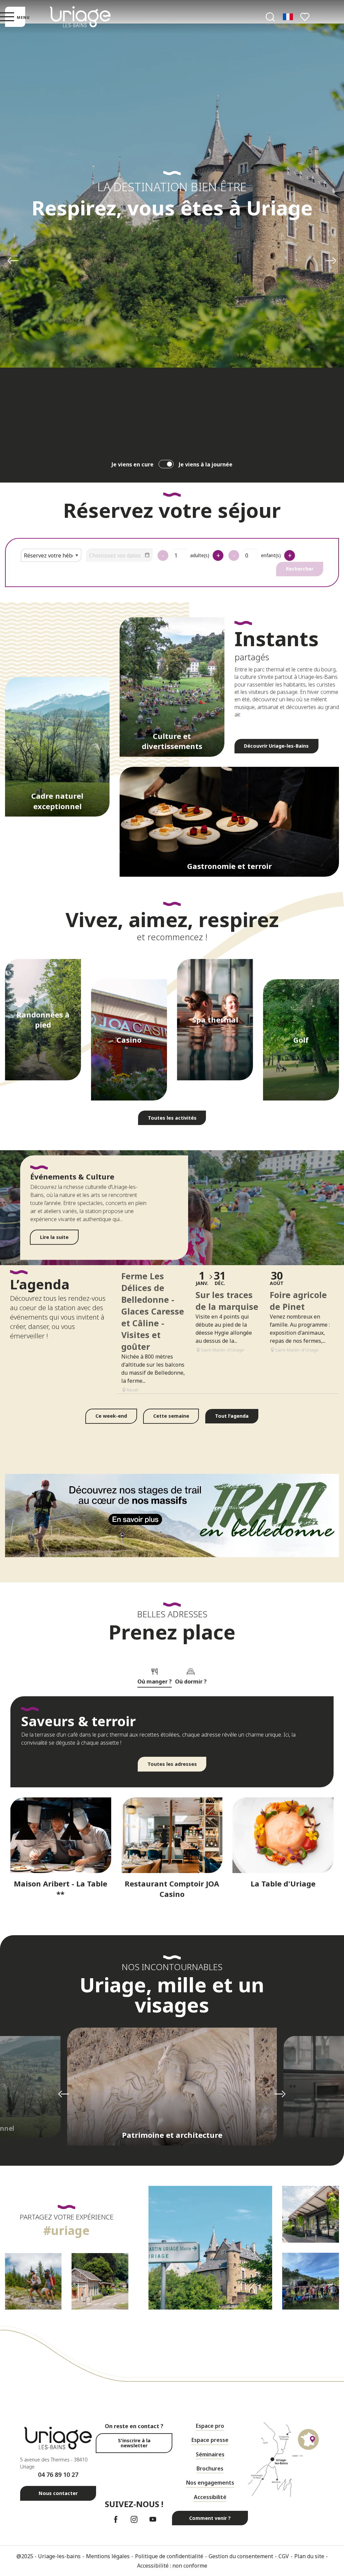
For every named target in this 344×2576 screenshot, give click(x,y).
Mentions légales (108, 2556)
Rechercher (300, 569)
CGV (284, 2556)
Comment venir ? (210, 2518)
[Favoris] (306, 17)
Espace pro (210, 2426)
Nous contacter (58, 2493)
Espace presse (210, 2440)
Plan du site (309, 2556)
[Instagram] (134, 2519)
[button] (270, 17)
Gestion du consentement (241, 2556)
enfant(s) (271, 555)
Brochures (210, 2468)
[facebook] (116, 2519)
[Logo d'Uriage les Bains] (58, 2438)
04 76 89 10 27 (58, 2475)
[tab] (155, 1675)
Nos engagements (210, 2483)
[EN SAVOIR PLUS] (172, 1516)
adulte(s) (200, 555)
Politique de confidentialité (169, 2556)
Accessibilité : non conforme (172, 2566)
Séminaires (210, 2454)
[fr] (288, 17)
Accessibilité (210, 2497)
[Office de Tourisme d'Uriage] (80, 17)
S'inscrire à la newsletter (134, 2443)
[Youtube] (153, 2519)
